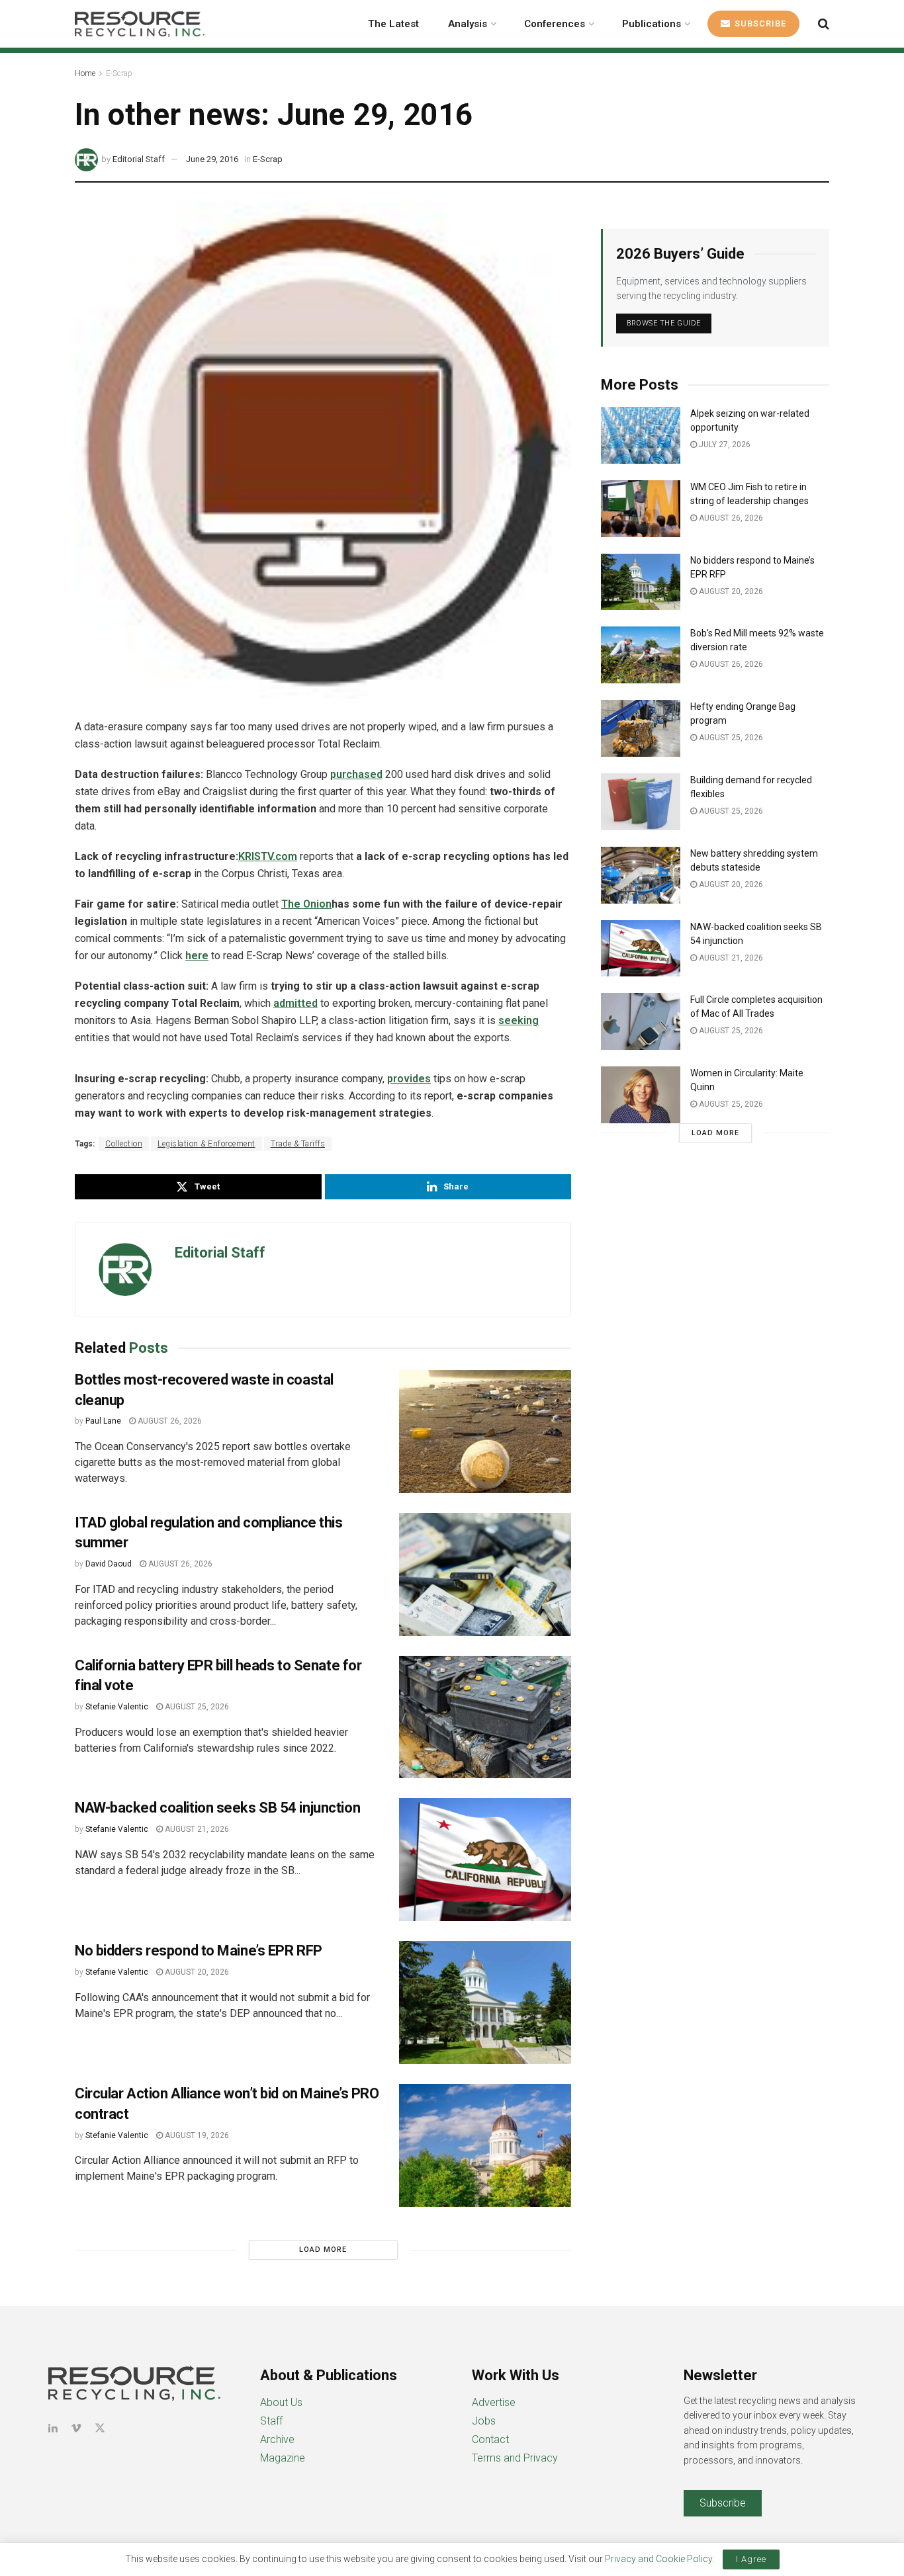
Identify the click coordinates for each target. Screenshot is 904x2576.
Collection (124, 1144)
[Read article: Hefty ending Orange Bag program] (641, 728)
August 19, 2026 (196, 2135)
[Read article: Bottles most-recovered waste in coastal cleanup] (485, 1432)
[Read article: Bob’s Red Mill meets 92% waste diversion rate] (641, 655)
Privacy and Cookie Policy (658, 2559)
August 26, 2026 (169, 1421)
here (197, 956)
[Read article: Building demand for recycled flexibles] (641, 802)
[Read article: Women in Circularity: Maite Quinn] (641, 1095)
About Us (281, 2402)
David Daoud (109, 1564)
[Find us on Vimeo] (76, 2428)
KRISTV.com (268, 856)
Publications (652, 24)
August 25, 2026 (196, 1707)
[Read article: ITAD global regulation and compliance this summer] (485, 1574)
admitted (295, 1003)
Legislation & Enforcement (206, 1144)
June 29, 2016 (212, 159)
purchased (356, 774)
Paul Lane (103, 1421)
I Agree (751, 2559)
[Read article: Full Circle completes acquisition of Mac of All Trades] (641, 1021)
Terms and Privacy (515, 2458)
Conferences (555, 24)
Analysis (468, 24)
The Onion (306, 904)
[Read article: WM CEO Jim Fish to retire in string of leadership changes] (641, 509)
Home (85, 73)
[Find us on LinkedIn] (53, 2428)
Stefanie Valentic (117, 1707)
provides (409, 1079)
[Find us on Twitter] (100, 2428)
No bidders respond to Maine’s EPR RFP (199, 1951)
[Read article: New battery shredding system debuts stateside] (641, 875)
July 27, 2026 (724, 445)
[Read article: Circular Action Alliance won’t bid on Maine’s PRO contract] (485, 2145)
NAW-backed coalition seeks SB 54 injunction (217, 1808)
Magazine (283, 2458)
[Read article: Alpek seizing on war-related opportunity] (641, 435)
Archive (277, 2439)
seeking (519, 1020)
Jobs (484, 2421)
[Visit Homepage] (140, 24)
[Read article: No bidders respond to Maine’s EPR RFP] (485, 2002)
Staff (271, 2421)
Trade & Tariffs (298, 1144)
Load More (323, 2250)
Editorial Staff (139, 159)
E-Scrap (119, 73)
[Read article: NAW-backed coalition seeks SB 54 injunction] (485, 1860)
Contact (490, 2439)
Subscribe (759, 23)
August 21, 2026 (196, 1829)
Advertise (494, 2402)
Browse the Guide (664, 323)
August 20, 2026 (196, 1972)
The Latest (393, 24)
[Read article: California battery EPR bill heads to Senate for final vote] (485, 1717)
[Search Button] (824, 24)
